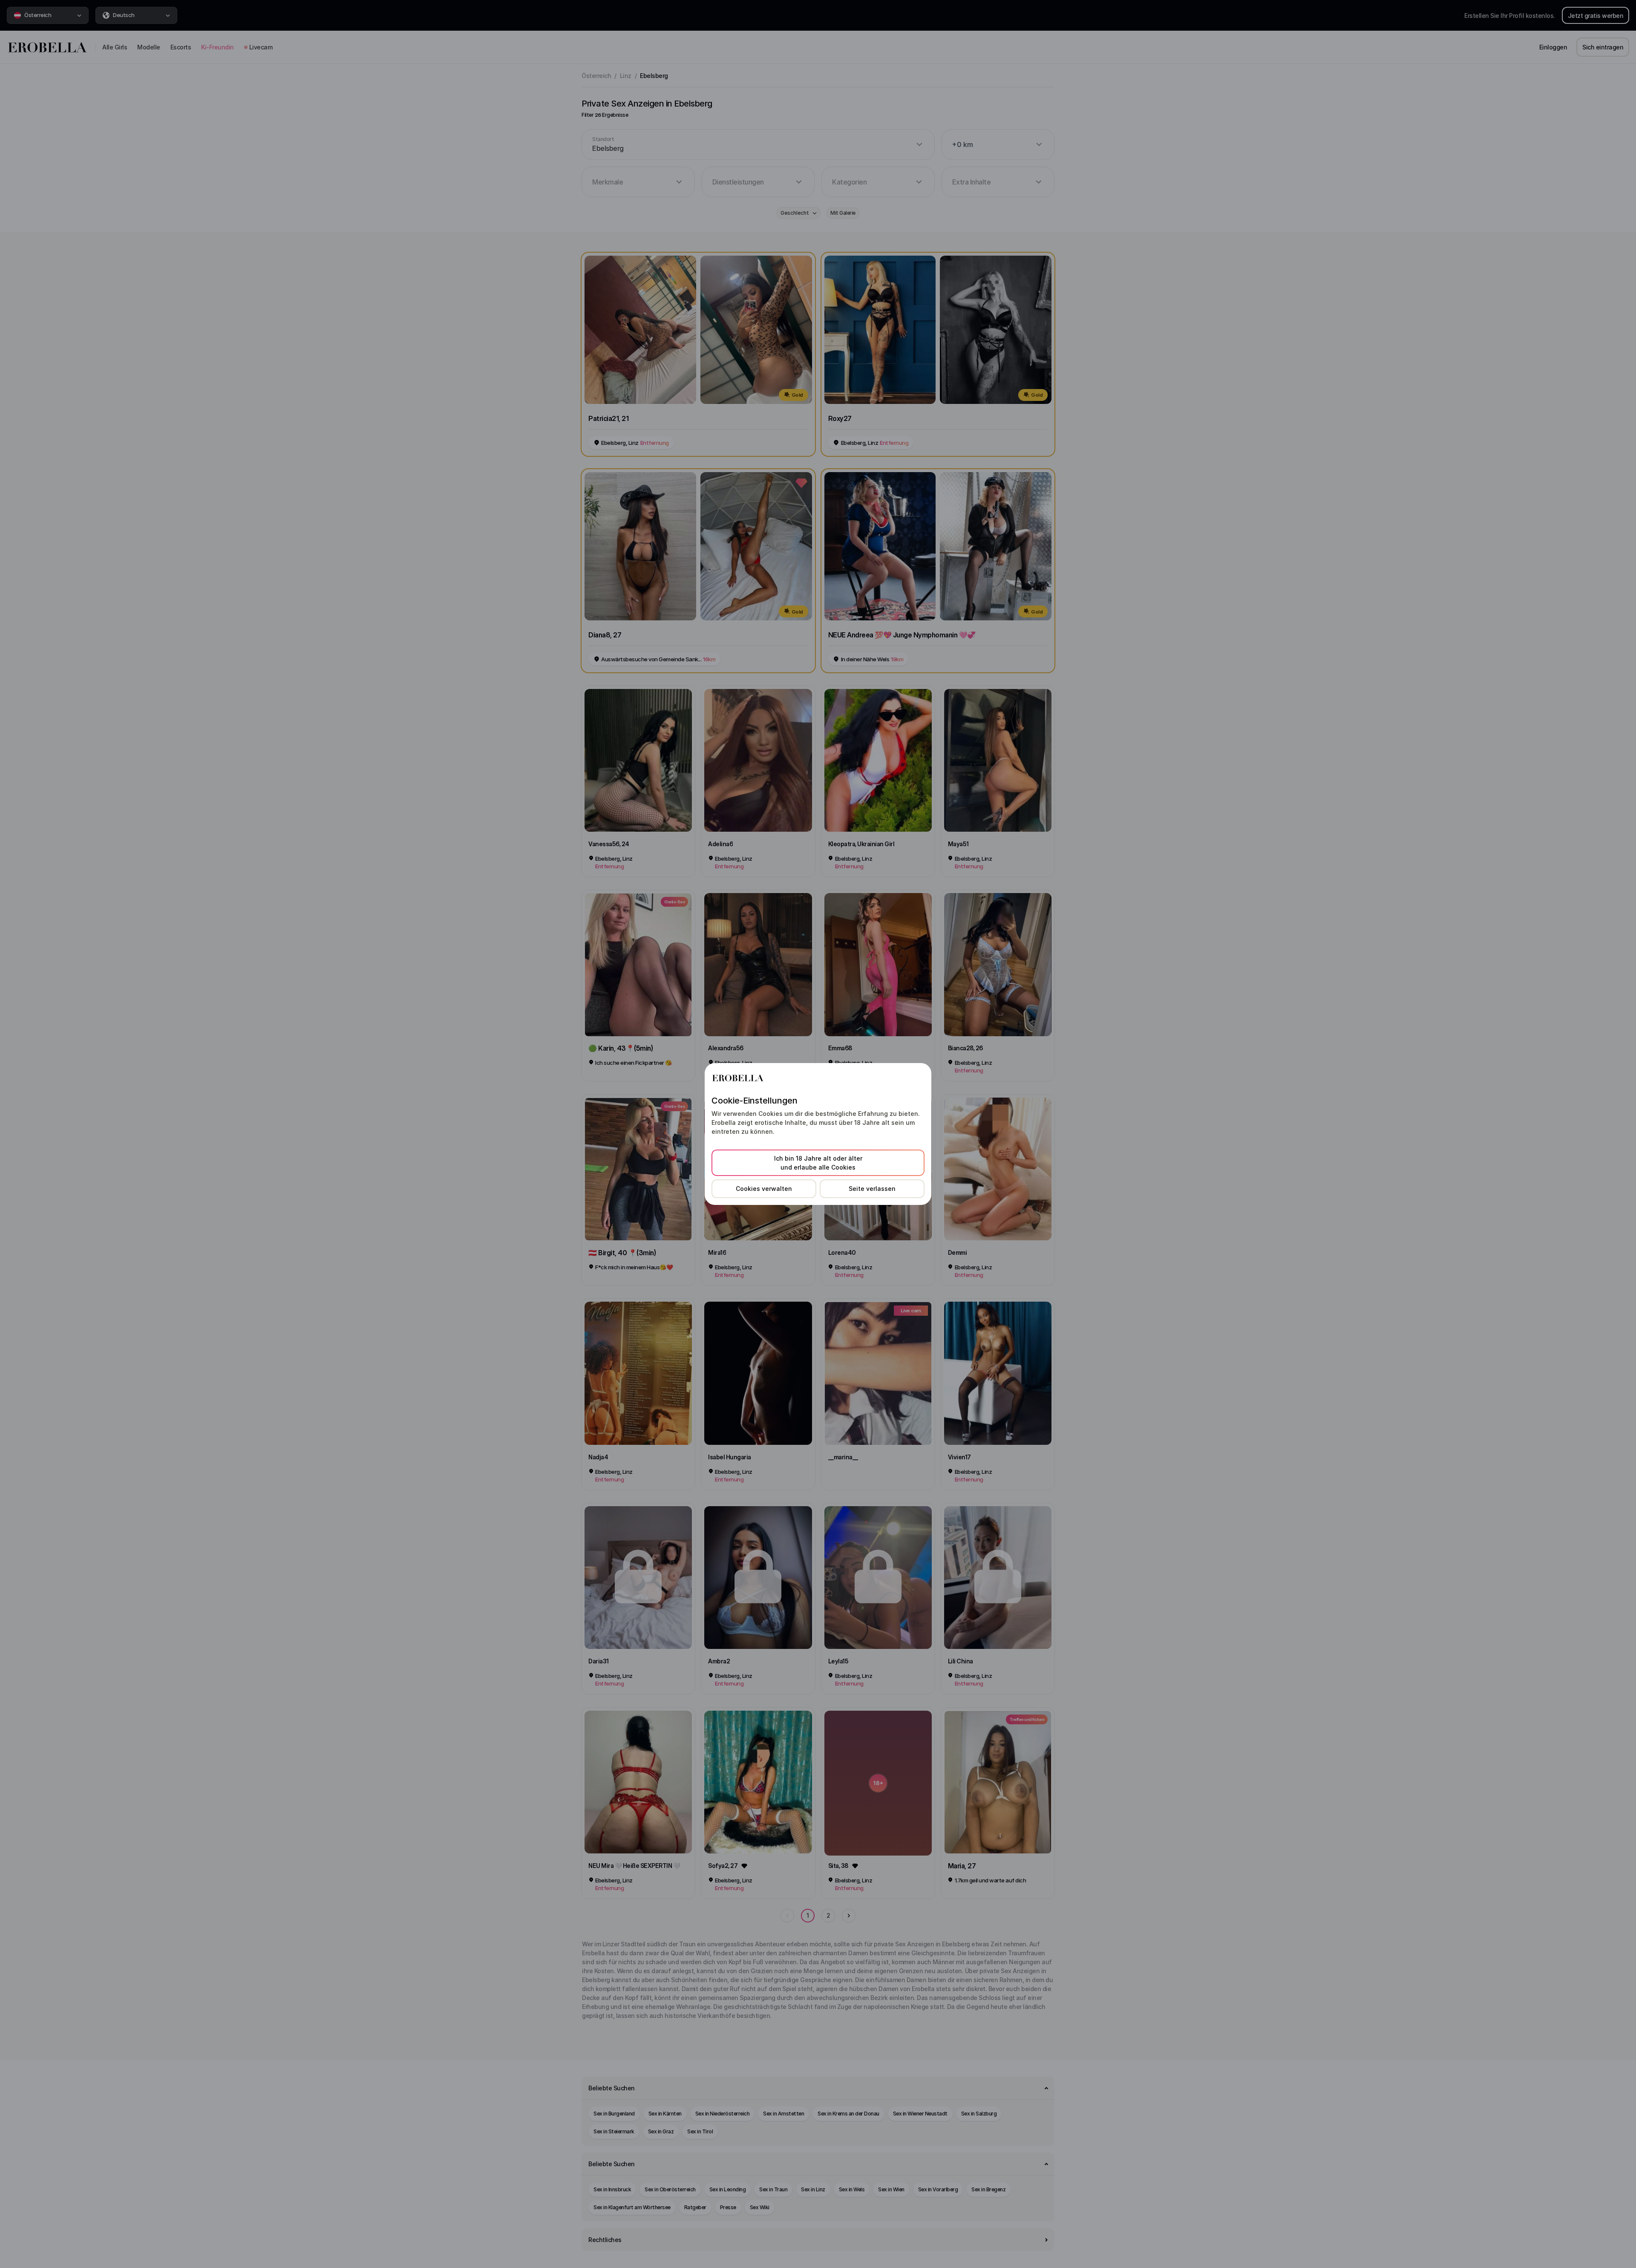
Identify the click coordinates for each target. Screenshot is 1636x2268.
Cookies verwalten (764, 1189)
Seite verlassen (872, 1189)
